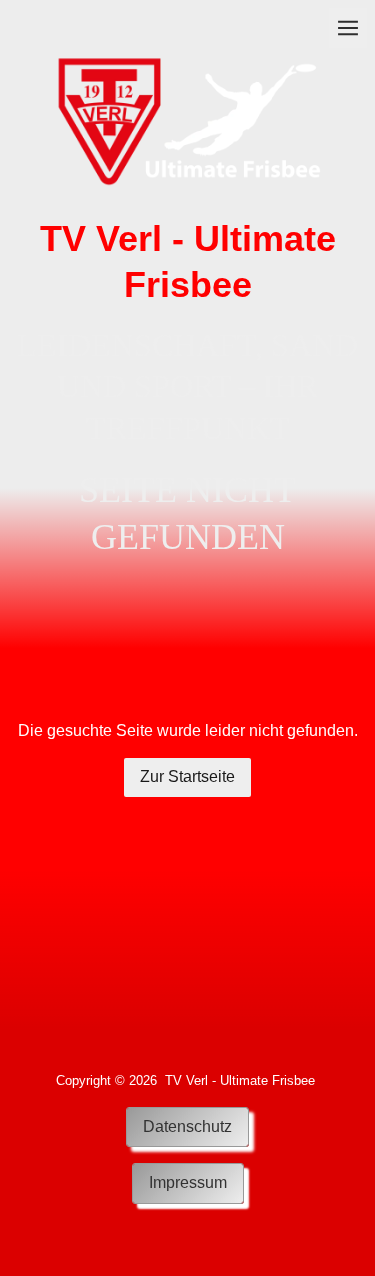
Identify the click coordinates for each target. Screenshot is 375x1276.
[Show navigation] (348, 28)
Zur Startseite (187, 776)
